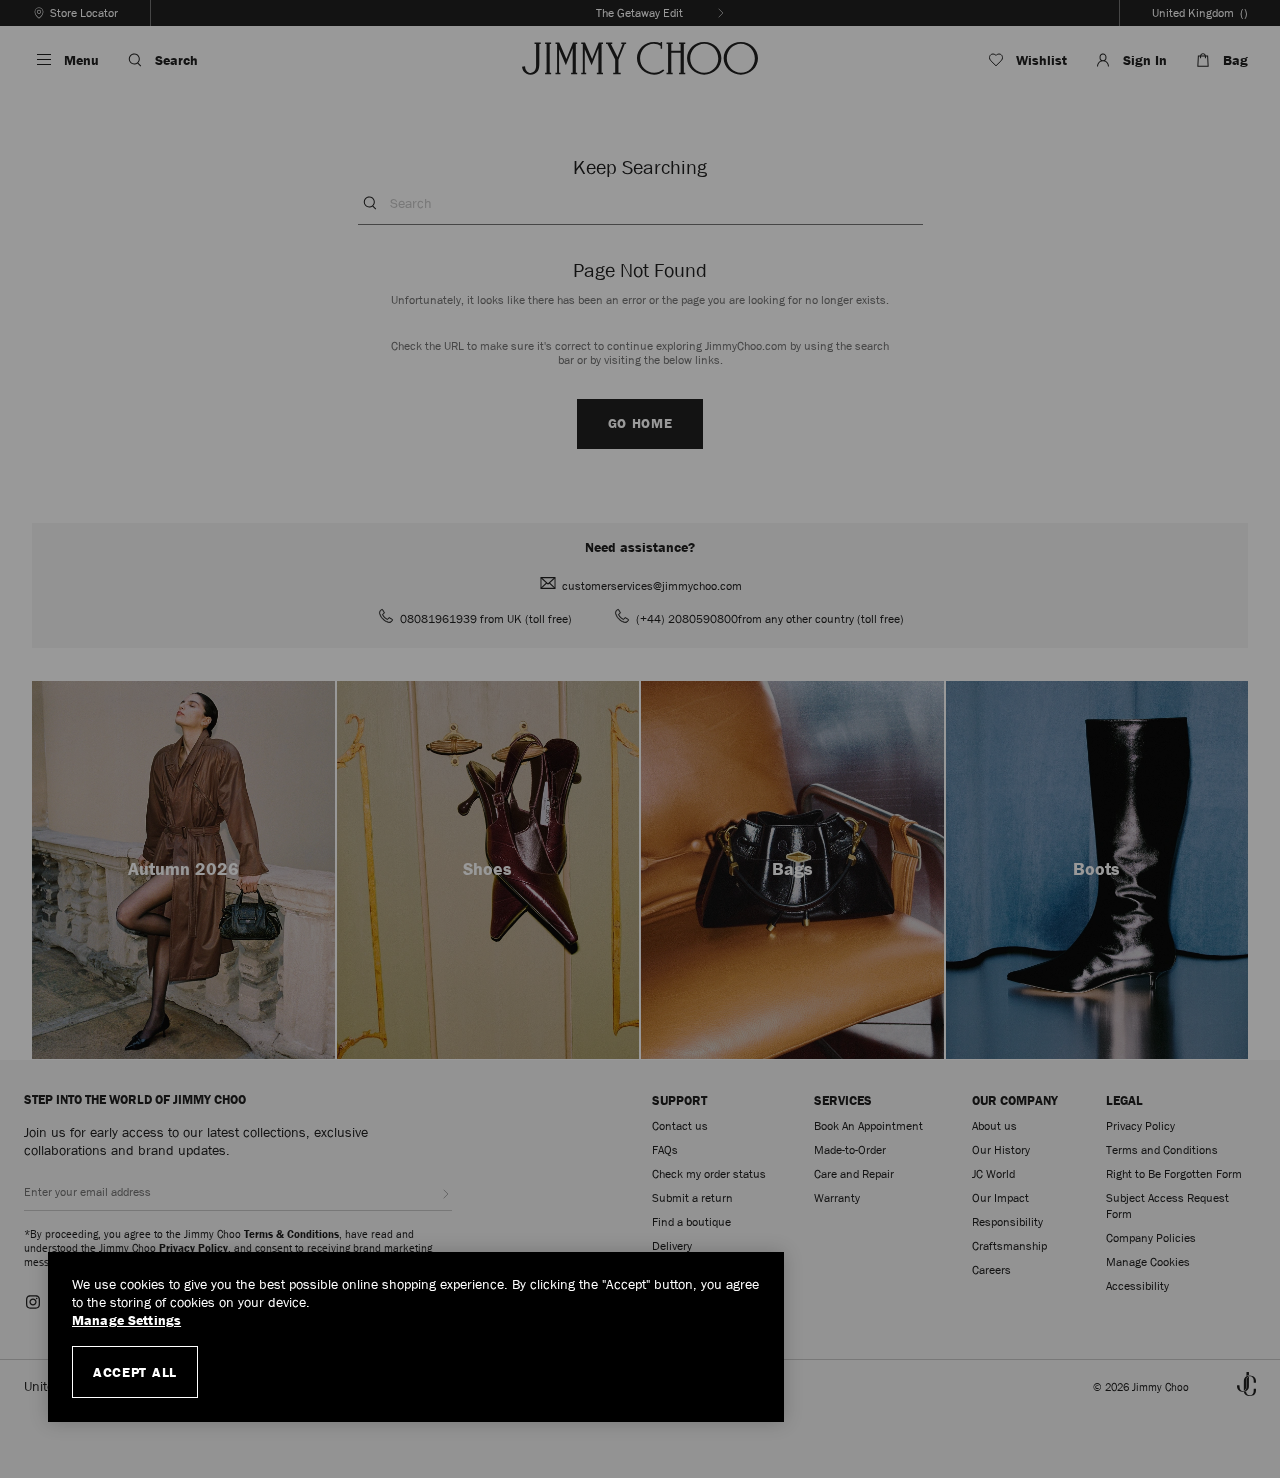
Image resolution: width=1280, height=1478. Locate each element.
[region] (416, 1337)
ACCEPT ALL (135, 1372)
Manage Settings (126, 1320)
